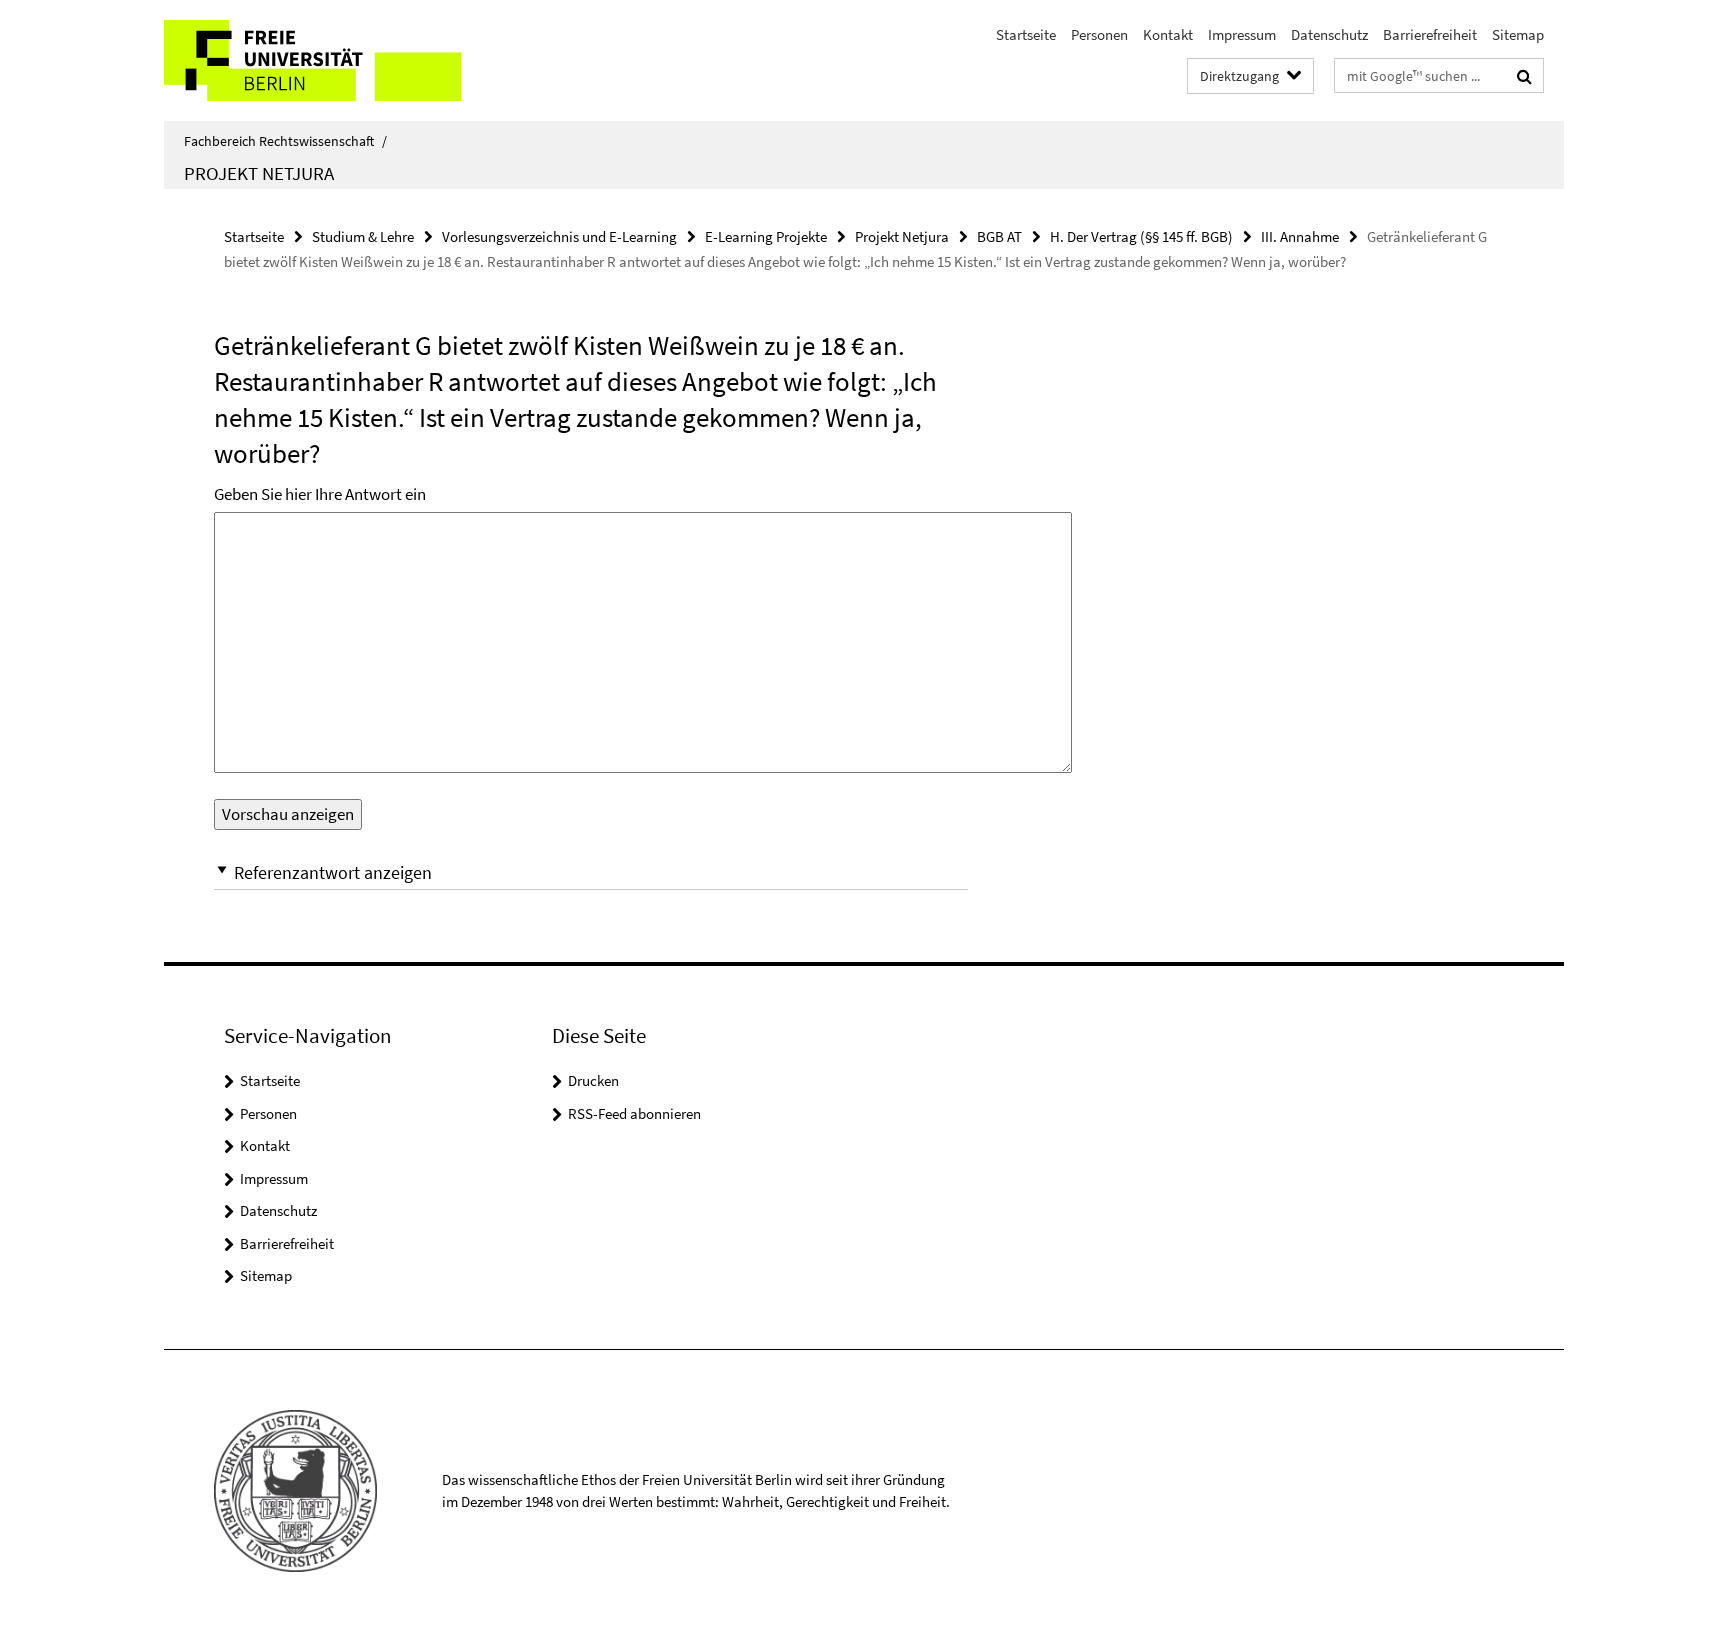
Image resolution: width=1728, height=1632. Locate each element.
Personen (1099, 34)
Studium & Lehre (363, 236)
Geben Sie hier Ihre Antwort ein (320, 494)
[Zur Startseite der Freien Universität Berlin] (331, 60)
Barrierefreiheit (1430, 34)
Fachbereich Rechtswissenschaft (285, 141)
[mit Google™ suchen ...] (1524, 76)
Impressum (1242, 34)
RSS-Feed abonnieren (634, 1113)
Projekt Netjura (259, 173)
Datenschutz (1329, 34)
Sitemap (1518, 34)
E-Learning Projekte (766, 236)
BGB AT (999, 236)
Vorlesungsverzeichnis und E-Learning (559, 236)
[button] (591, 872)
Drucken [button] (593, 1080)
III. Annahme (1300, 236)
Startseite (1026, 34)
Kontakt (1168, 34)
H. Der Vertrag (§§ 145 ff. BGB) (1141, 236)
